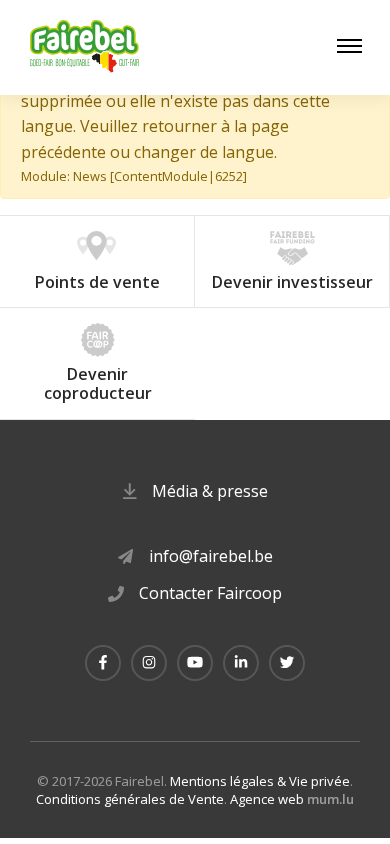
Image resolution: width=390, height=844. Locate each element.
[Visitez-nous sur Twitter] (287, 663)
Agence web (267, 799)
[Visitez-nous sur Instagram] (149, 663)
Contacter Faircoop (210, 593)
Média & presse (210, 491)
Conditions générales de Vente (130, 799)
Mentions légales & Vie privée (260, 781)
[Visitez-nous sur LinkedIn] (241, 663)
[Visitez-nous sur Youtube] (195, 663)
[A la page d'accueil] (85, 47)
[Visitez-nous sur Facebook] (103, 663)
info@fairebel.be (211, 556)
